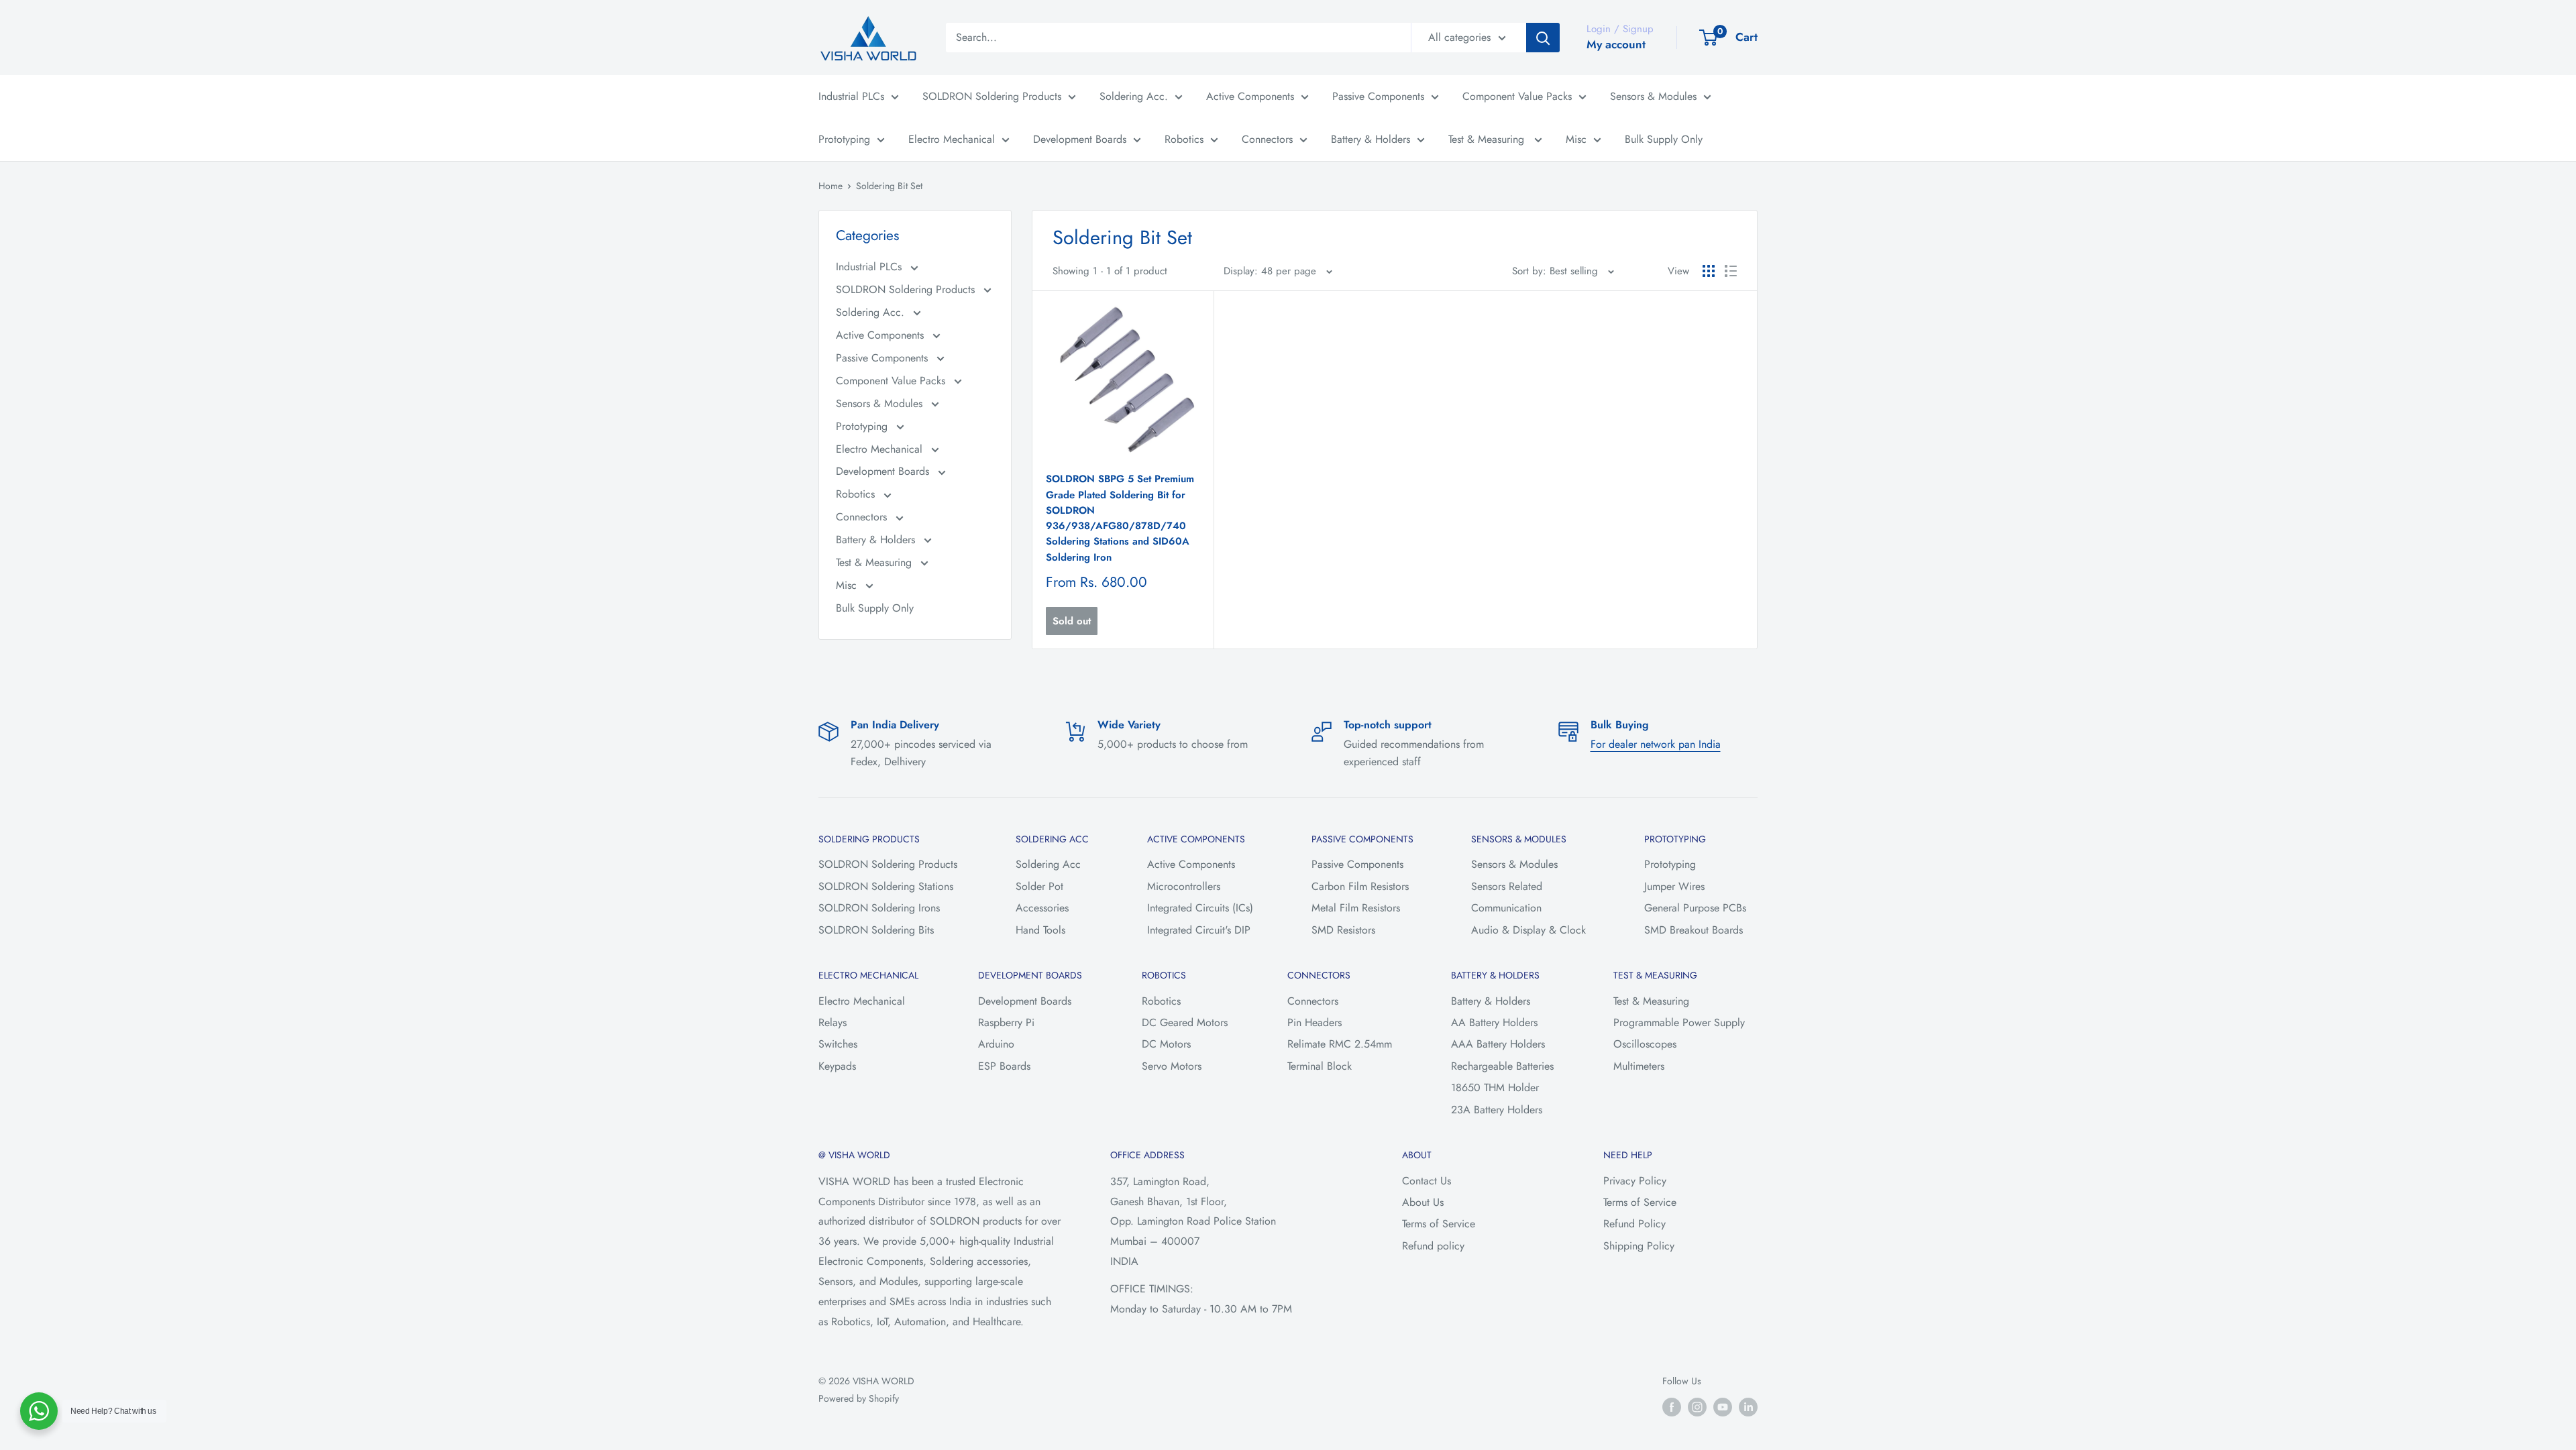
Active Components (1250, 96)
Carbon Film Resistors (1360, 886)
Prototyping (844, 139)
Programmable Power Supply (1679, 1022)
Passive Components (1378, 96)
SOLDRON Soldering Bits (876, 930)
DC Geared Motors (1185, 1022)
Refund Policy (1634, 1224)
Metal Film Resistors (1356, 908)
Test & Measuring (1488, 139)
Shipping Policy (1639, 1246)
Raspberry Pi (1006, 1022)
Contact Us (1427, 1181)
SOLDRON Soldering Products (992, 96)
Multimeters (1639, 1066)
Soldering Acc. (1134, 96)
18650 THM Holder (1495, 1087)
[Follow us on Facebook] (1672, 1407)
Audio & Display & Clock (1528, 930)
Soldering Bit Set (889, 186)
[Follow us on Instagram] (1697, 1407)
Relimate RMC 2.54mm (1340, 1044)
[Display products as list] (1731, 271)
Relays (833, 1022)
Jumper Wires (1674, 886)
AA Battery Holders (1494, 1022)
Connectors (1267, 139)
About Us (1423, 1202)
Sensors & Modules (1653, 96)
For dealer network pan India (1656, 744)
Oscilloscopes (1645, 1044)
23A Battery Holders (1497, 1110)
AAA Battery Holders (1498, 1044)
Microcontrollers (1184, 886)
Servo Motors (1172, 1066)
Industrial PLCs (851, 96)
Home (830, 186)
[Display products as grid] (1709, 271)
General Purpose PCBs (1695, 908)
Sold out (1072, 621)
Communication (1506, 908)
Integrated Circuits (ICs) (1200, 908)
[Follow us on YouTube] (1723, 1407)
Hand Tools (1040, 930)
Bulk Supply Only (1664, 139)
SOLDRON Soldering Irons (879, 908)
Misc (1576, 139)
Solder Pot (1039, 886)
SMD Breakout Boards (1694, 930)
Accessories (1042, 908)
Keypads (837, 1066)
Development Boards (1080, 139)
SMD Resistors (1343, 930)
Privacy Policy (1635, 1181)
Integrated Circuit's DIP (1199, 930)
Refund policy (1433, 1246)
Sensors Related (1507, 886)
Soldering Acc (1048, 864)
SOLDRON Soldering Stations (886, 886)
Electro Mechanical (952, 139)
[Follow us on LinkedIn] (1748, 1407)
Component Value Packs (1517, 96)
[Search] (1543, 38)
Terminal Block (1320, 1066)
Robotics (1184, 139)
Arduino (996, 1044)
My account (1616, 44)
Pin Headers (1314, 1022)
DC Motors (1166, 1044)
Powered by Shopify (859, 1398)
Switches (838, 1044)
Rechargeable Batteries (1502, 1066)
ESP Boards (1004, 1066)
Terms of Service (1439, 1224)
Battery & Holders (1371, 139)
